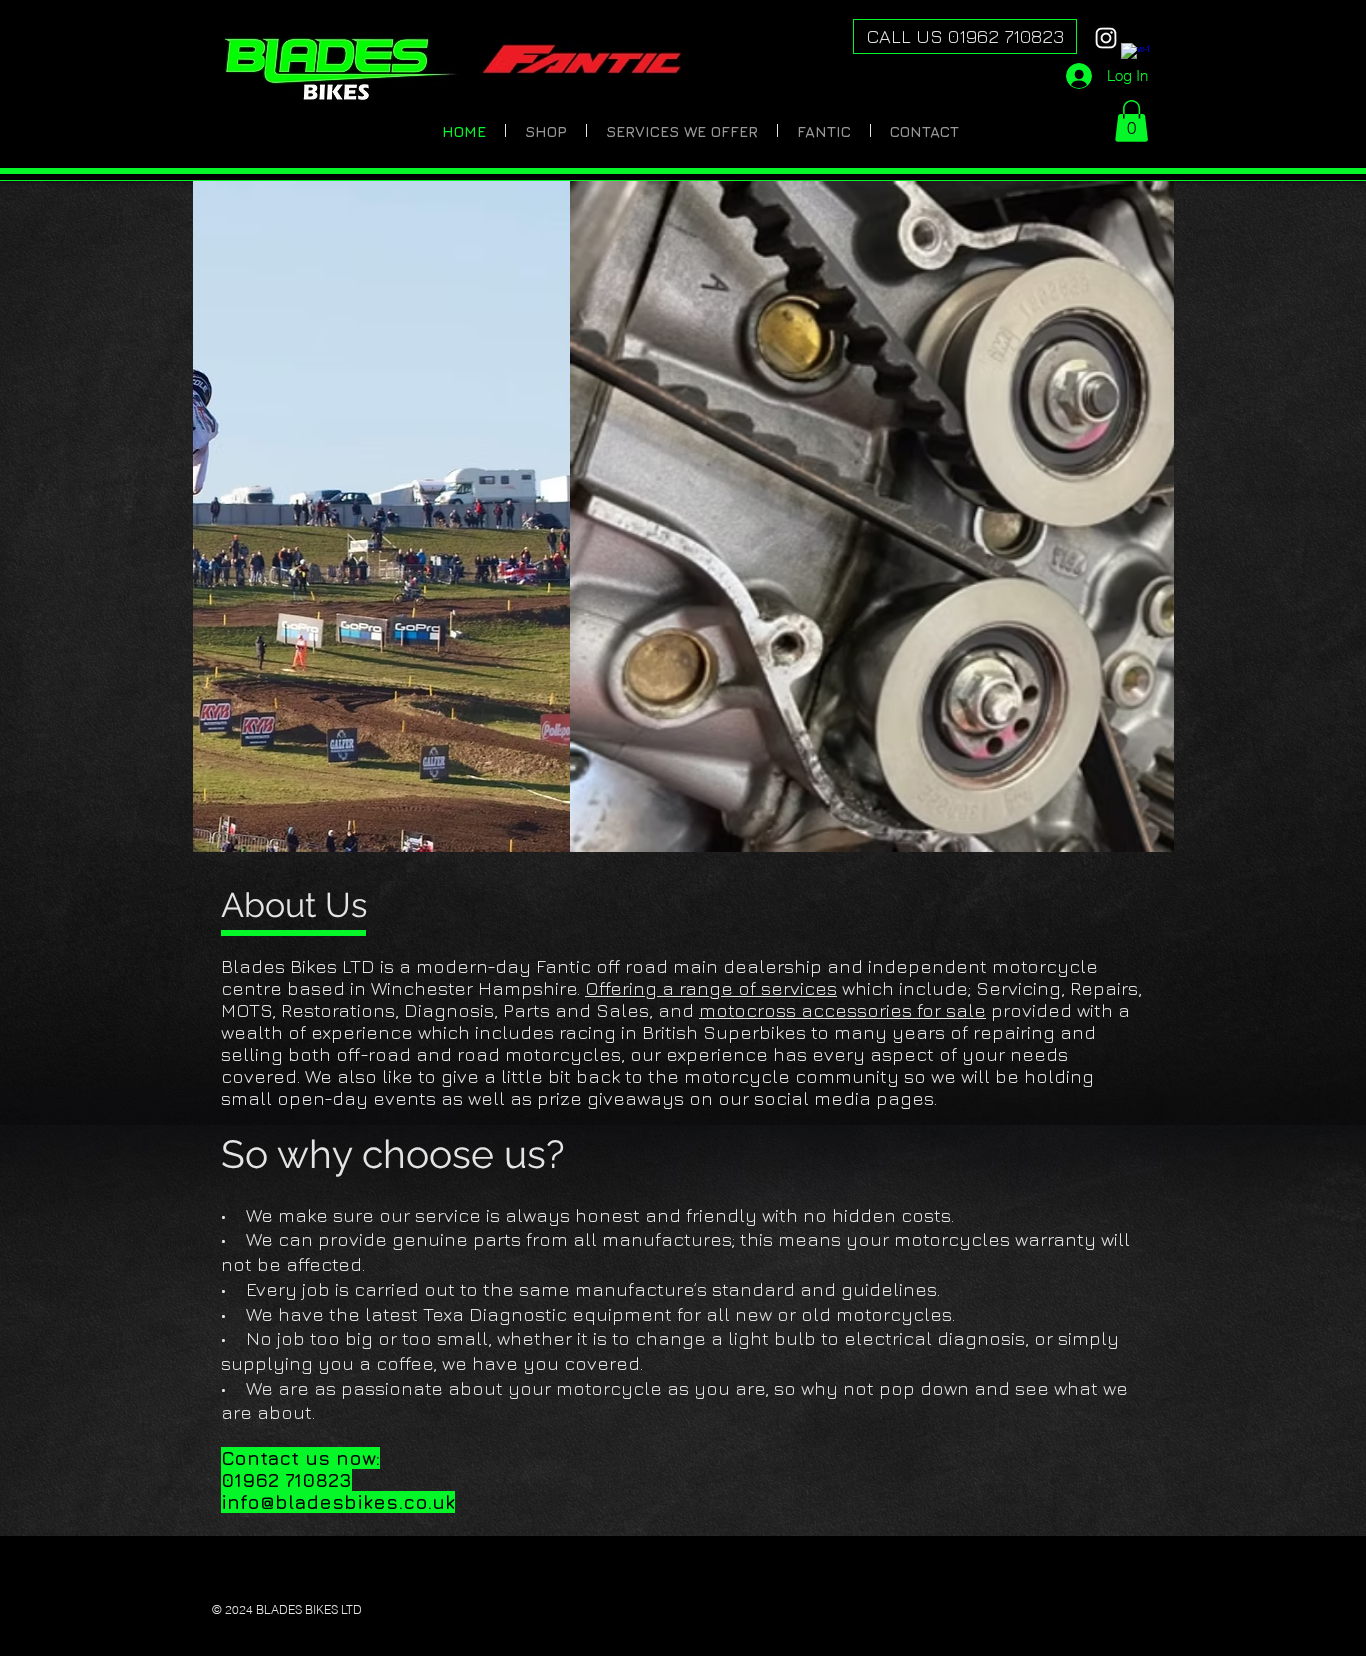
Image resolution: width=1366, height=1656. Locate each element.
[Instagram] (1106, 38)
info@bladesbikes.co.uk (338, 1502)
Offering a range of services (711, 988)
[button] (1131, 121)
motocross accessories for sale (842, 1010)
